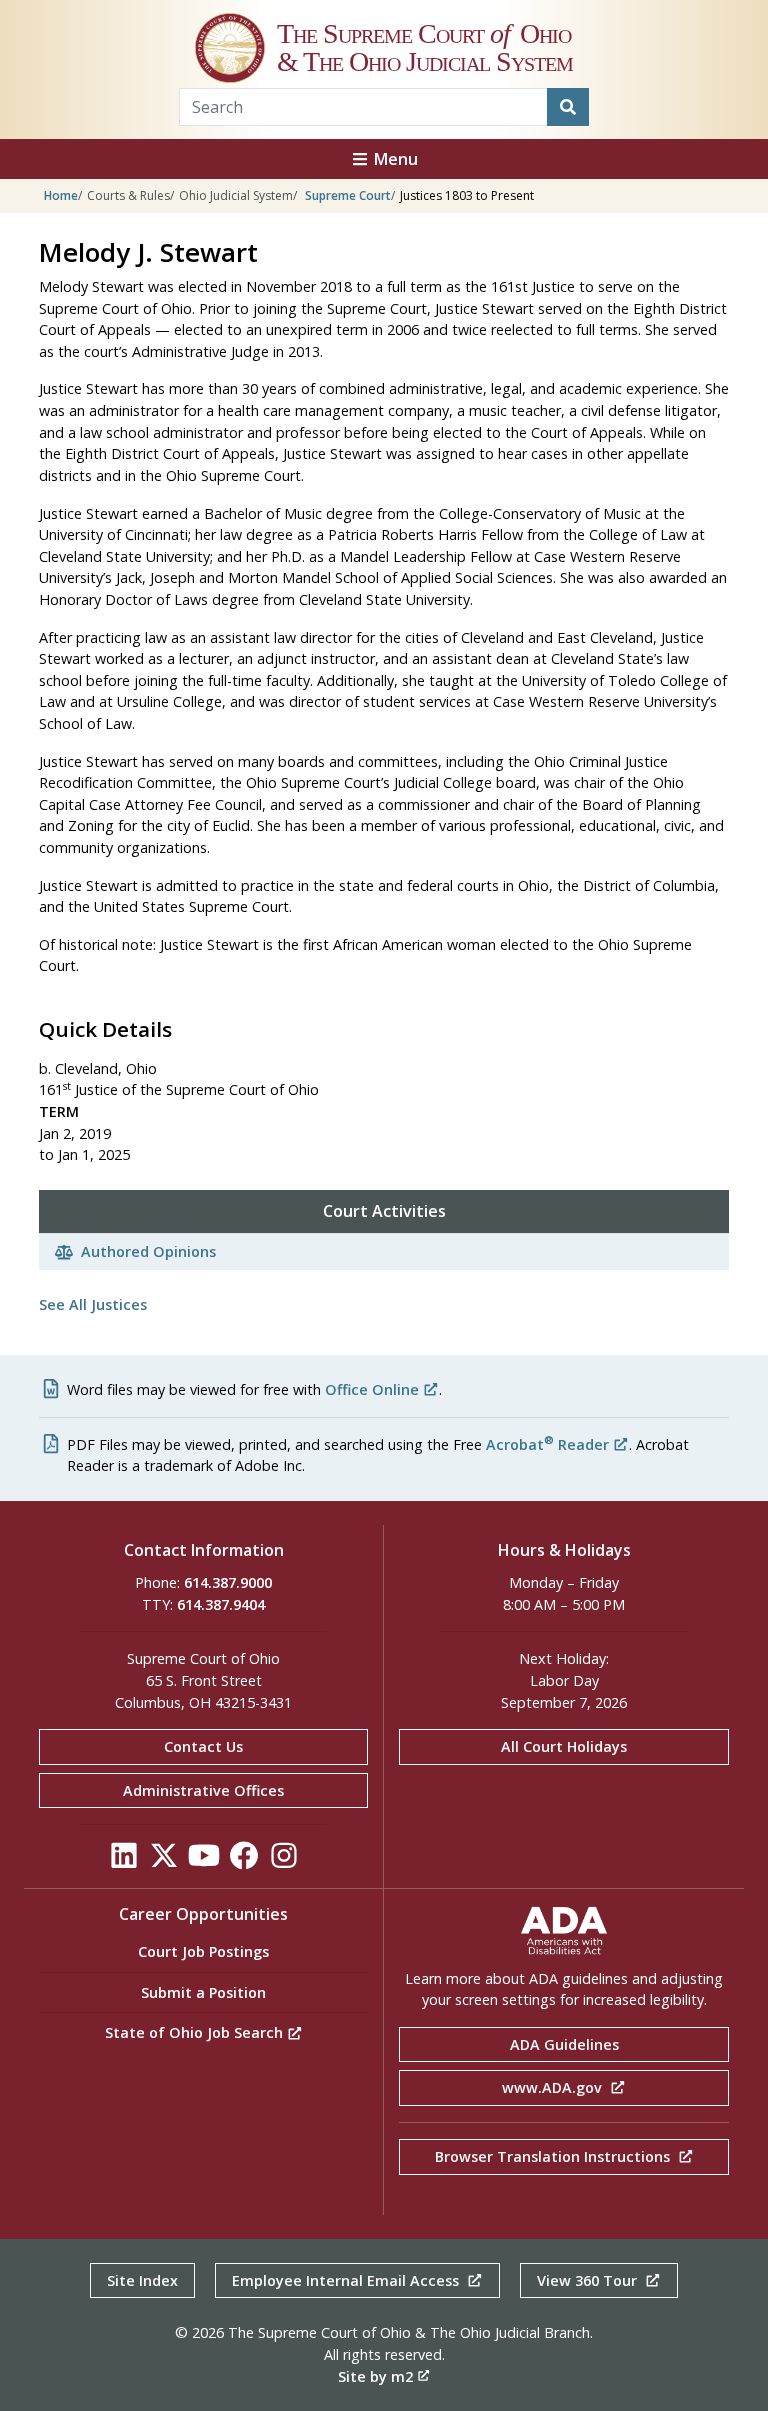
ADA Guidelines (564, 2044)
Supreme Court (348, 195)
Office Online (372, 1389)
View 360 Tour (589, 2280)
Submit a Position (203, 1992)
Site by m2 (375, 2376)
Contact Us (203, 1746)
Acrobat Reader (547, 1444)
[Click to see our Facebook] (244, 1861)
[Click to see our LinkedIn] (124, 1861)
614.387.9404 (221, 1604)
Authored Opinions (148, 1251)
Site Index (142, 2280)
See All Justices (93, 1304)
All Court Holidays (564, 1746)
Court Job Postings (203, 1951)
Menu (394, 159)
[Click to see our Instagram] (284, 1861)
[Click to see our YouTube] (204, 1861)
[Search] (568, 107)
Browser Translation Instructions (554, 2156)
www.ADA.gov (554, 2087)
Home (61, 195)
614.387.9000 (228, 1582)
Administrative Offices (203, 1790)
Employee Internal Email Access (347, 2280)
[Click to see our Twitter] (164, 1861)
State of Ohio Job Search (196, 2032)
